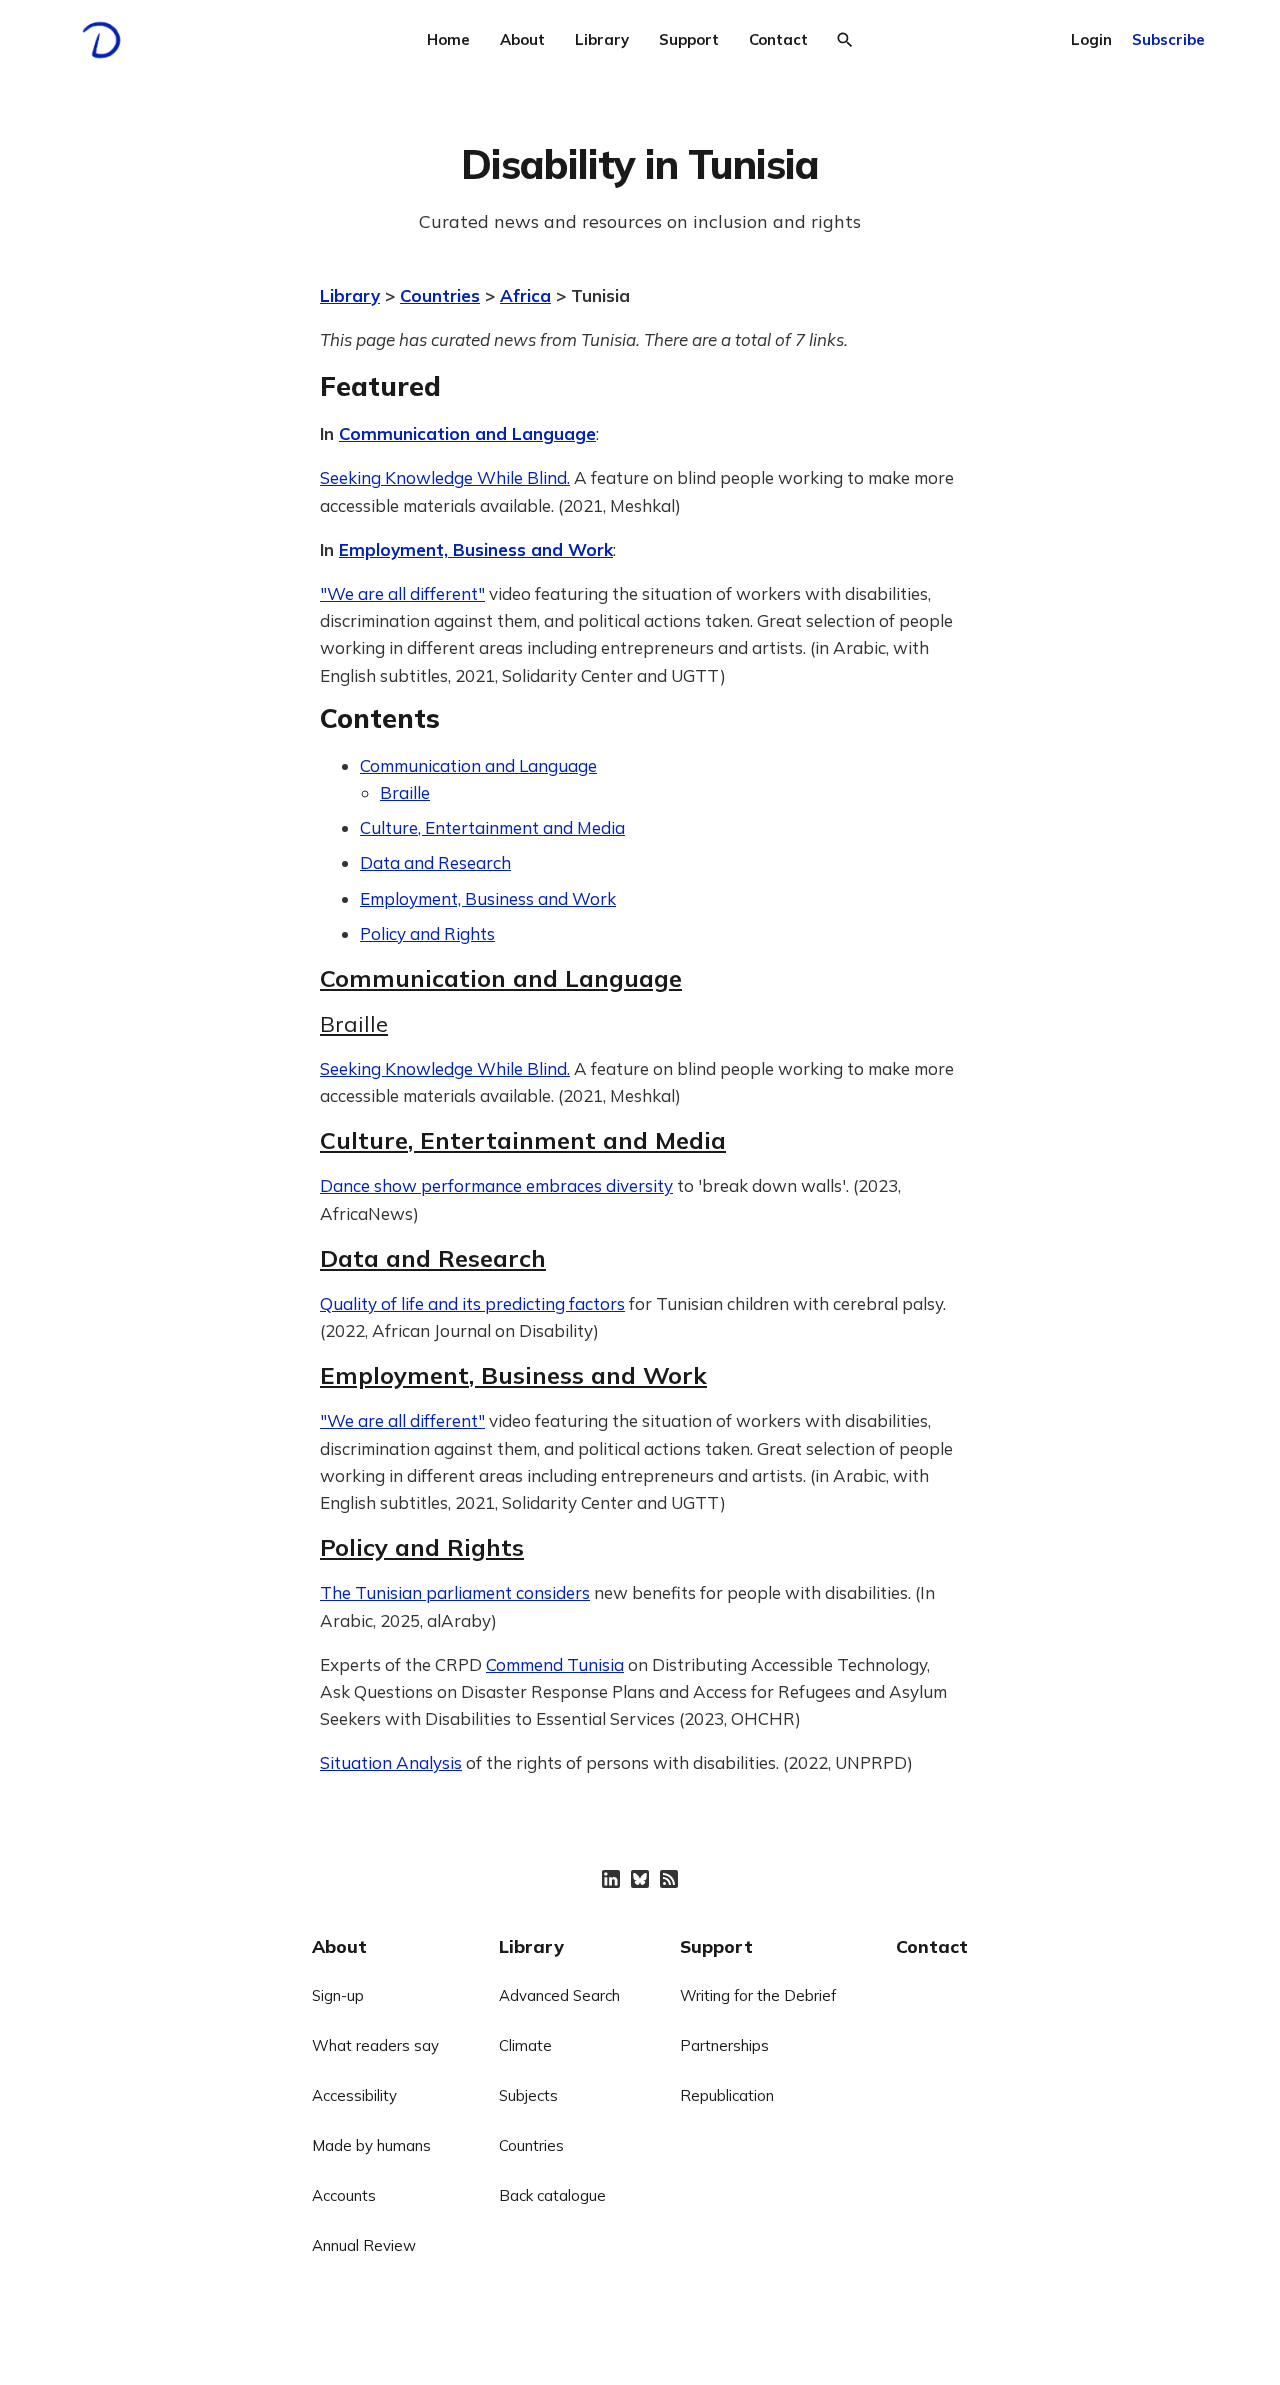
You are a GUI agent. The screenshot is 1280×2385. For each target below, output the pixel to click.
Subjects (528, 2095)
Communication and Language (467, 433)
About (522, 39)
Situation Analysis (391, 1762)
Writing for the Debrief (758, 1995)
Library (602, 39)
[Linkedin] (611, 1879)
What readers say (375, 2045)
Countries (440, 295)
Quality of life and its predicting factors (472, 1303)
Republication (727, 2095)
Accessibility (354, 2095)
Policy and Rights (427, 933)
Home (448, 39)
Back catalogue (552, 2195)
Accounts (344, 2195)
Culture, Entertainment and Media (492, 827)
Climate (525, 2045)
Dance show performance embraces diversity (496, 1185)
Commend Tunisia (555, 1664)
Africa (525, 295)
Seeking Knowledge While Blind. (445, 477)
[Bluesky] (640, 1879)
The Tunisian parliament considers (455, 1592)
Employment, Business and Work (476, 549)
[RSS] (669, 1879)
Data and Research (435, 862)
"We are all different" (402, 593)
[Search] (845, 40)
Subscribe (1168, 39)
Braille (405, 792)
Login (1091, 39)
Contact (778, 39)
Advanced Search (559, 1995)
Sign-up (338, 1995)
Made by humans (371, 2145)
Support (689, 39)
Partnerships (724, 2045)
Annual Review (364, 2245)
